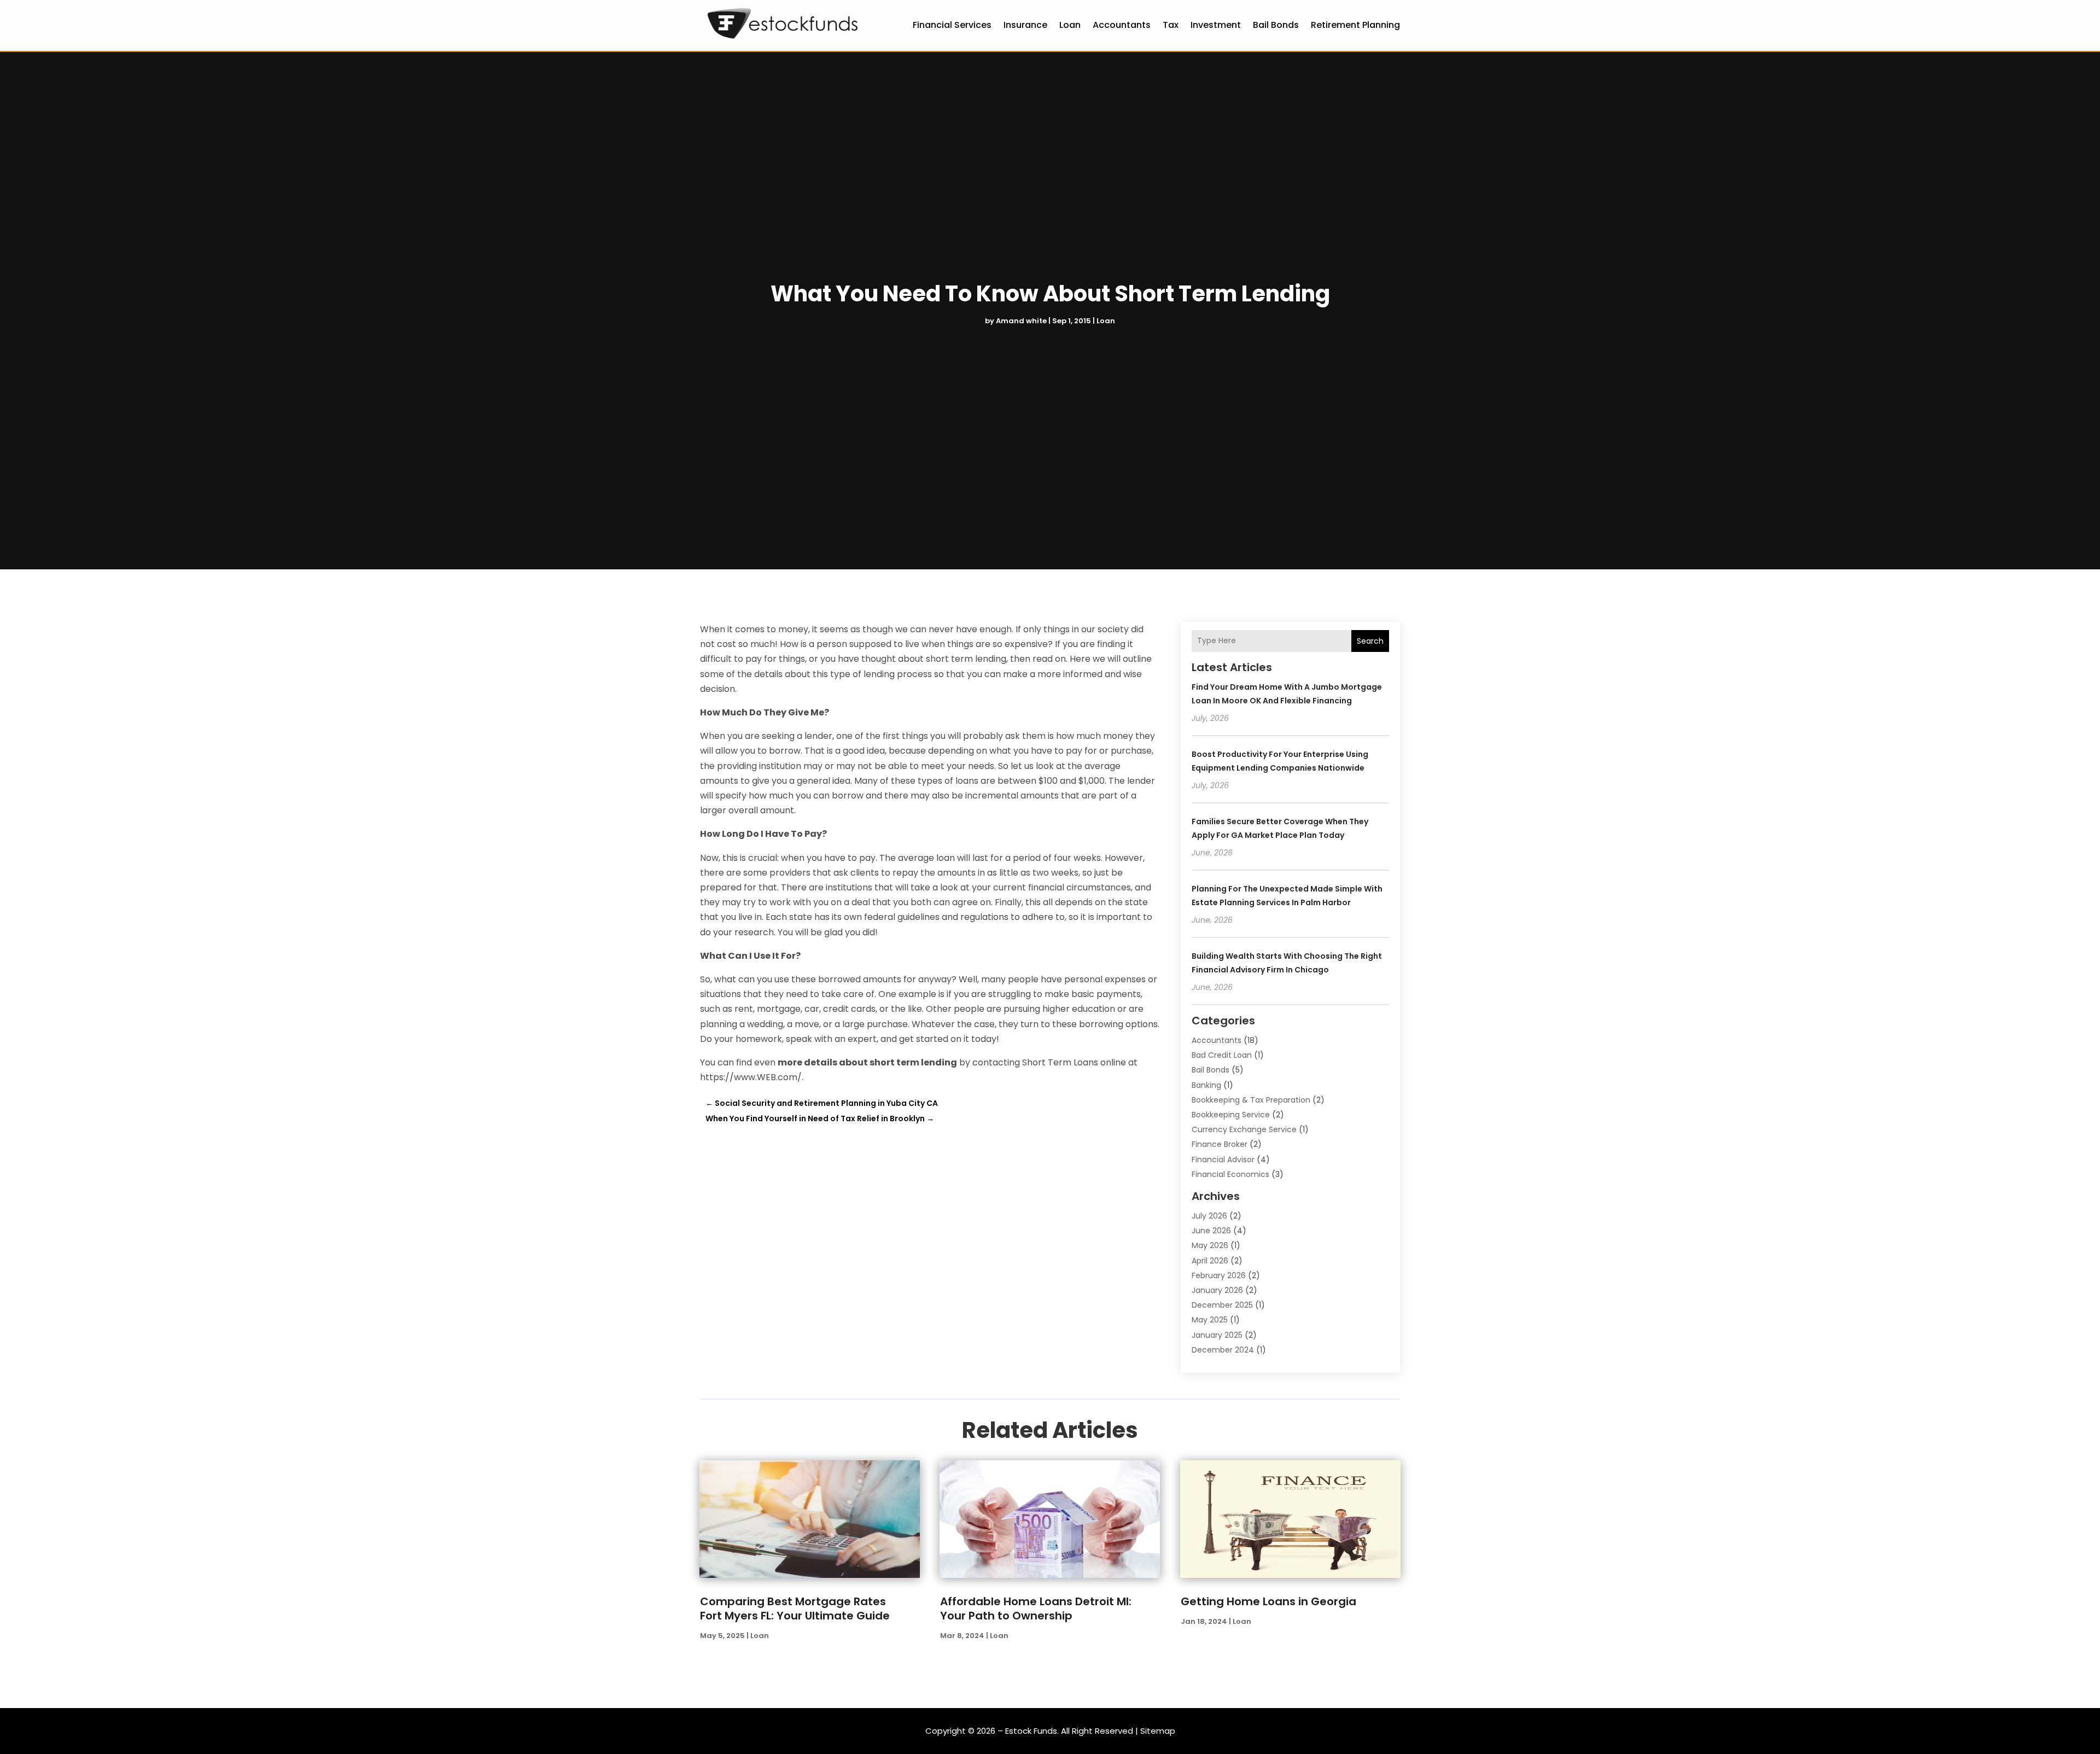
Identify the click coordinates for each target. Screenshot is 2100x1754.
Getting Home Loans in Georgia (1268, 1601)
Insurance (1025, 25)
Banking (1206, 1085)
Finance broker (1220, 1144)
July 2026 (1209, 1216)
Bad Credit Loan (1222, 1055)
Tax (1171, 25)
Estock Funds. (1032, 1731)
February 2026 (1219, 1275)
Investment (1216, 25)
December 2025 (1222, 1305)
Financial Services (952, 25)
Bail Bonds (1276, 25)
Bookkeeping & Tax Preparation (1251, 1100)
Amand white (1021, 321)
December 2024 (1223, 1350)
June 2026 (1211, 1231)
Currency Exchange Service (1244, 1129)
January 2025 (1217, 1335)
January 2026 (1217, 1290)
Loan (1070, 25)
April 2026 (1210, 1261)
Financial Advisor (1223, 1159)
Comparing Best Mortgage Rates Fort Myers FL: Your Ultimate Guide (795, 1609)
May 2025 (1210, 1320)
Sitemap (1158, 1731)
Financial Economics (1230, 1174)
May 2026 (1210, 1245)
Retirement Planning (1355, 25)
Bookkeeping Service (1231, 1115)
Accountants (1122, 25)
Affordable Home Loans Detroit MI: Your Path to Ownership (1036, 1609)
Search (1370, 641)
